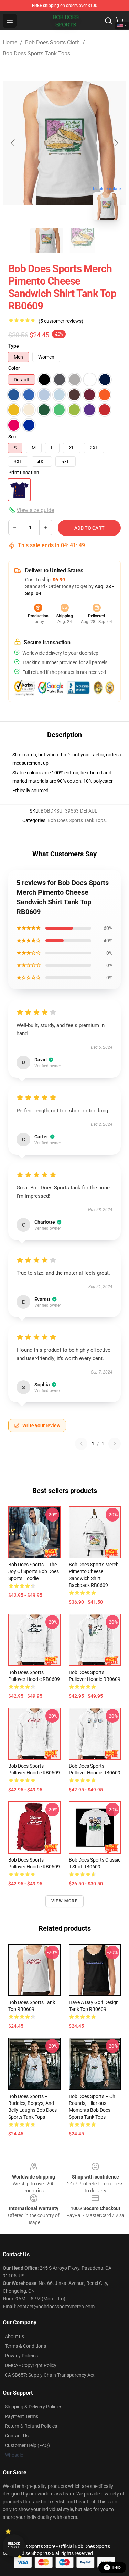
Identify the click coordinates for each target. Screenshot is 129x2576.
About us (14, 2336)
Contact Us (17, 2436)
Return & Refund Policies (31, 2426)
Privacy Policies (21, 2356)
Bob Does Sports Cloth (52, 43)
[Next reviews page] (115, 1444)
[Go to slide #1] (47, 241)
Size (13, 437)
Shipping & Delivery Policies (34, 2407)
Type (14, 346)
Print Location (24, 473)
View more (64, 1901)
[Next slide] (116, 143)
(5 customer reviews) (61, 321)
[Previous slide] (13, 143)
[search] (108, 21)
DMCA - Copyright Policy (31, 2365)
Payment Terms (21, 2416)
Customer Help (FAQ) (27, 2445)
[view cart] (119, 21)
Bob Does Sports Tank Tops (36, 54)
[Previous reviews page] (81, 1444)
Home (10, 43)
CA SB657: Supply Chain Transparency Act (50, 2375)
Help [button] (117, 2567)
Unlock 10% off (14, 2546)
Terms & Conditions (25, 2346)
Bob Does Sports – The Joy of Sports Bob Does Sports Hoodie (34, 1571)
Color (14, 368)
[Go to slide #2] (83, 241)
